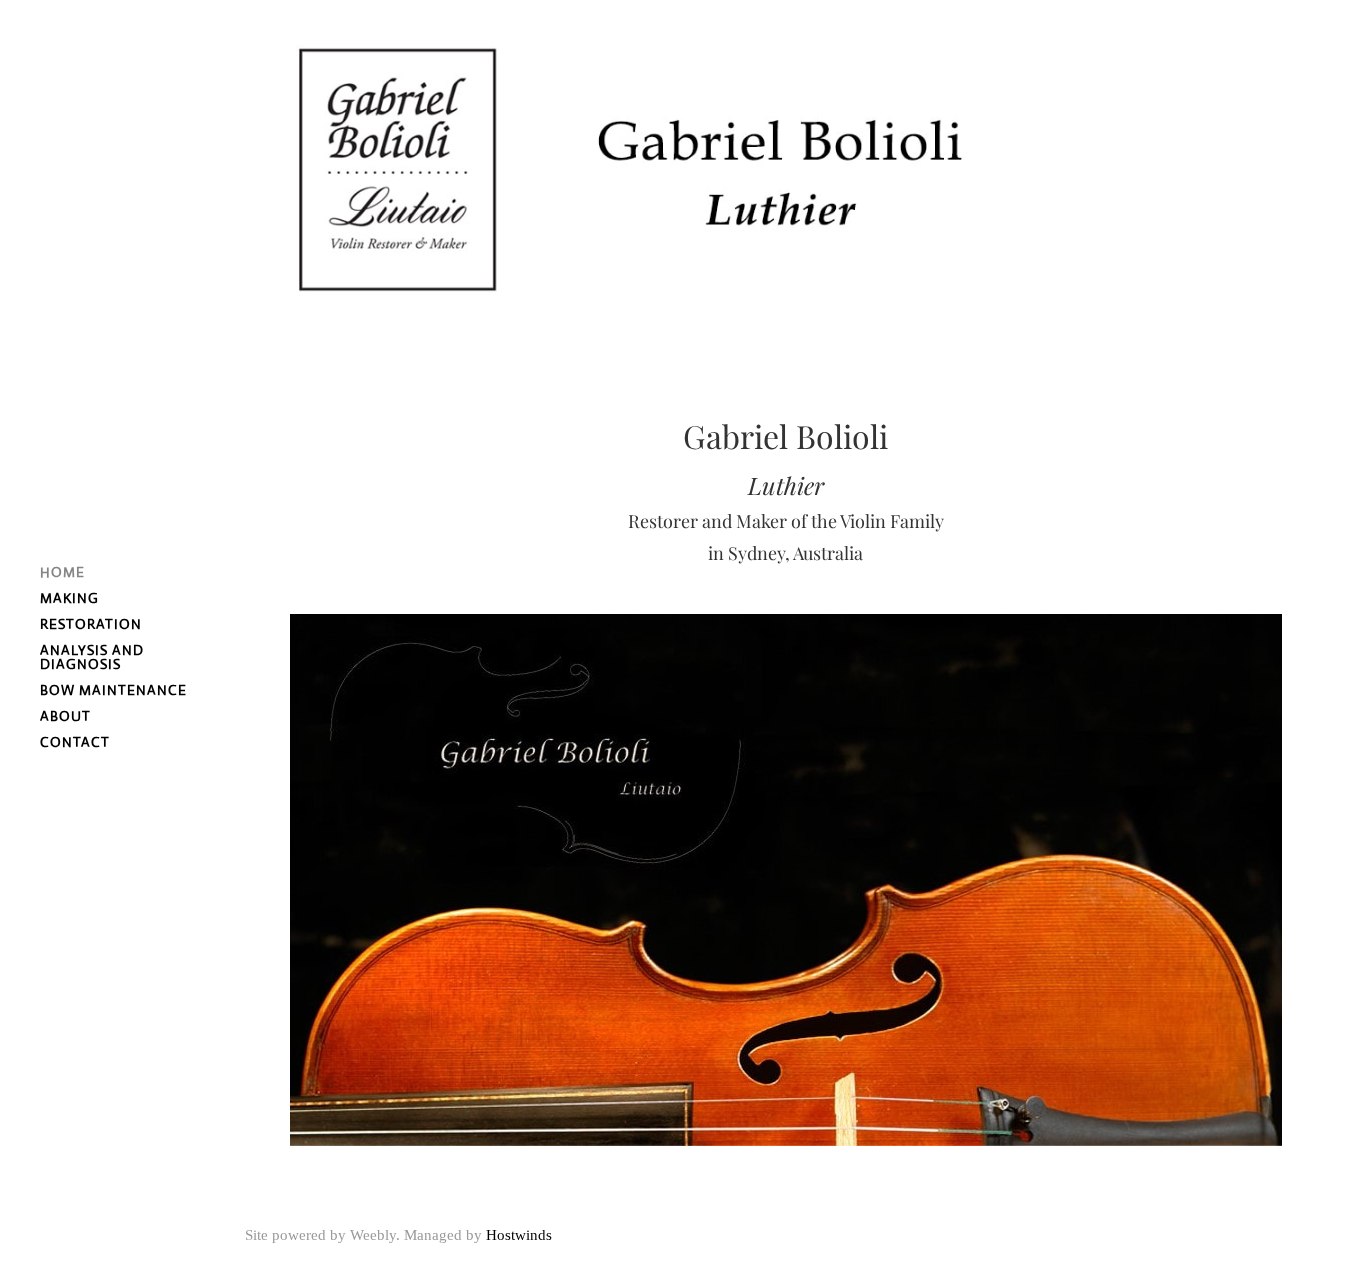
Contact (75, 742)
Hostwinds (519, 1235)
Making (69, 598)
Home (62, 572)
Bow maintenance (113, 690)
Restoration (91, 624)
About (65, 716)
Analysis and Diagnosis (92, 657)
